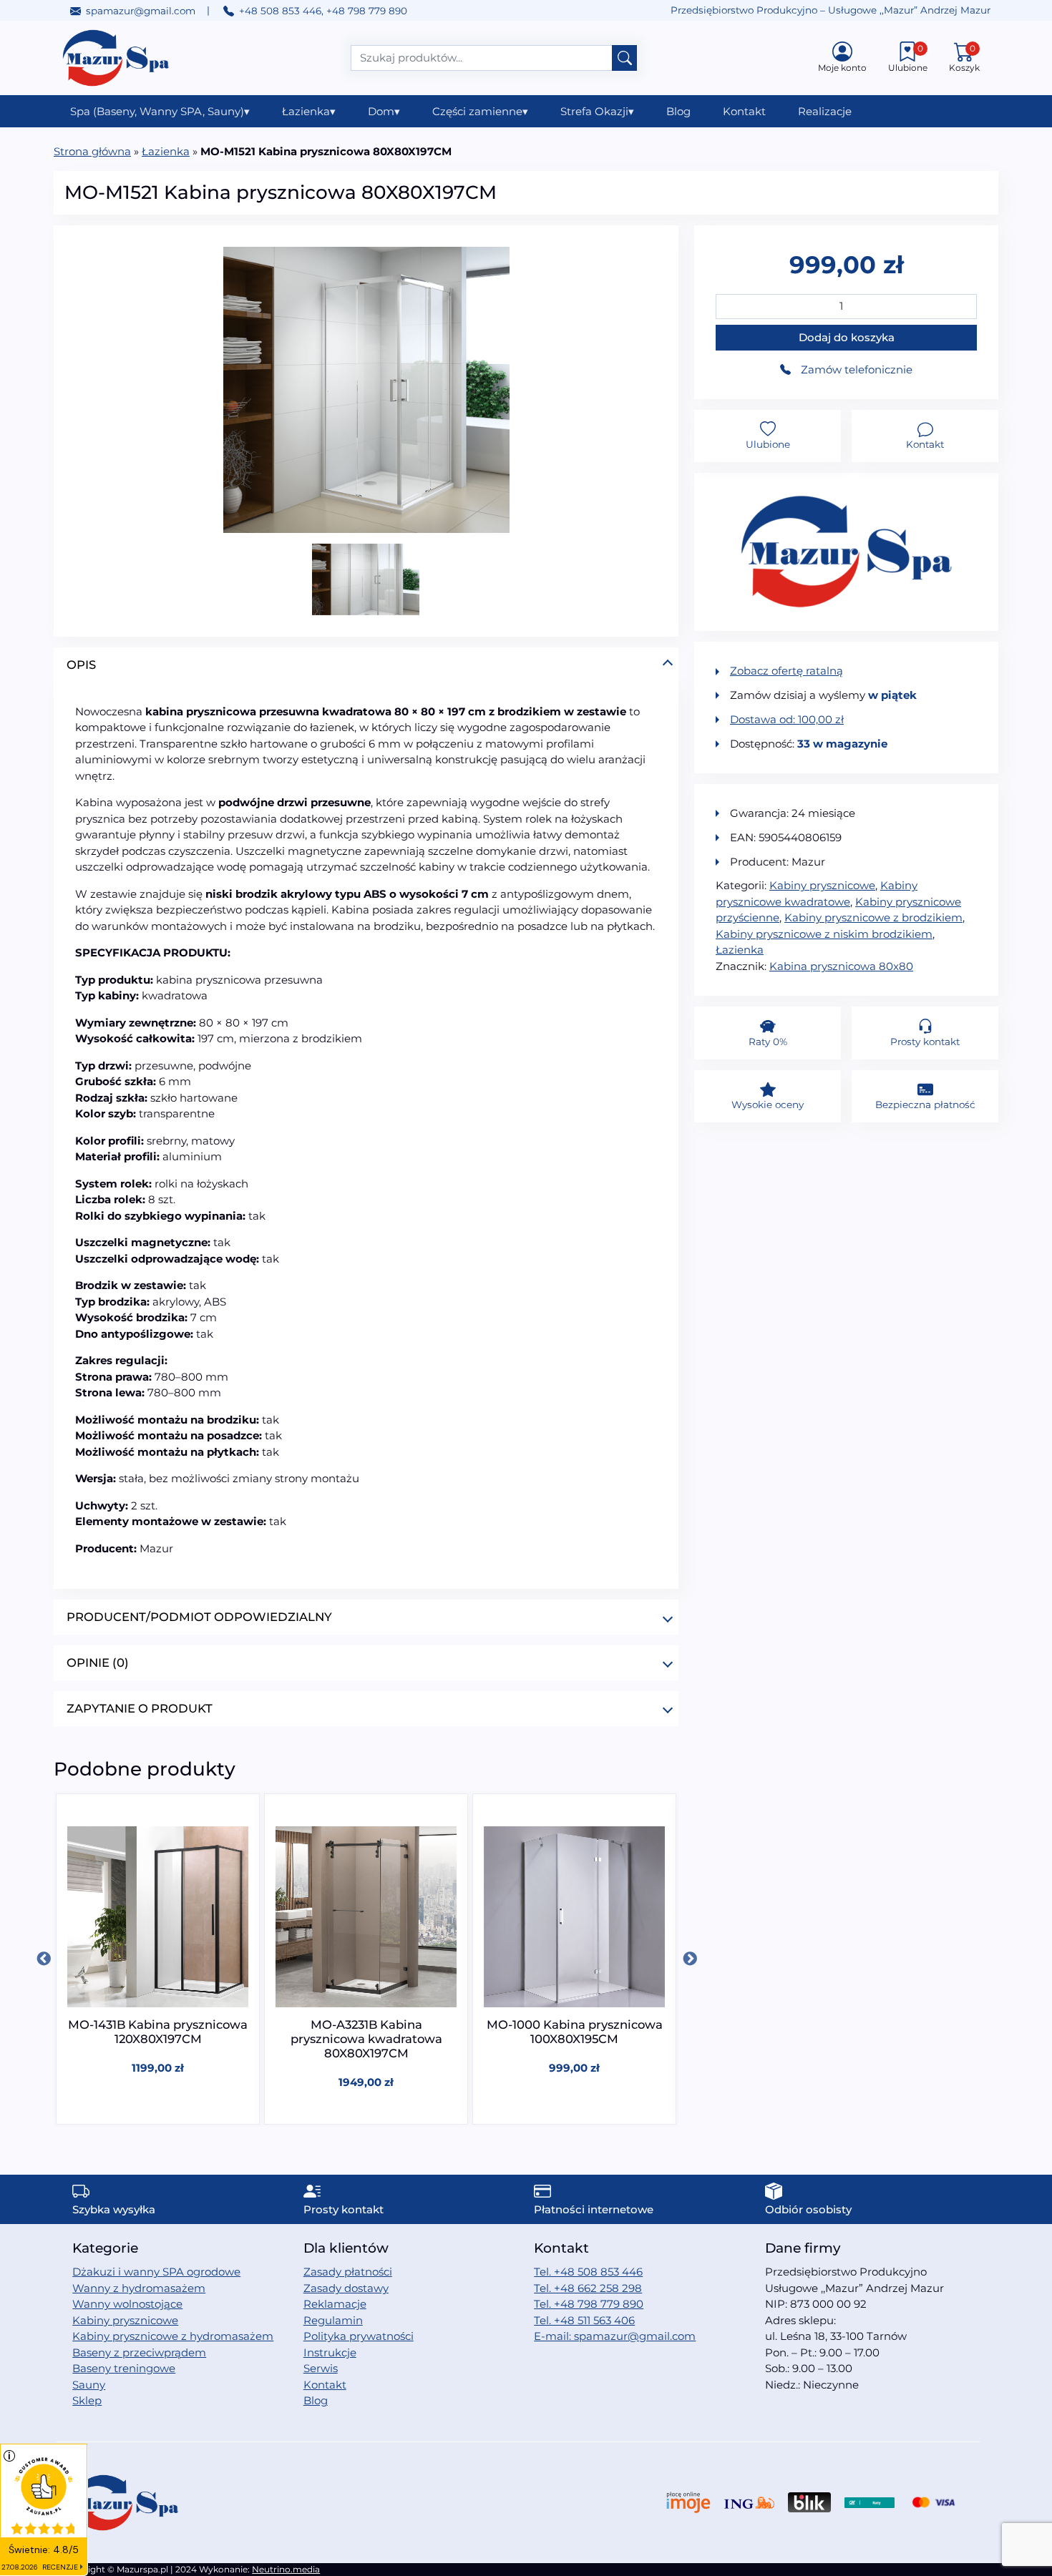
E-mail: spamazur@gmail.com (615, 2336)
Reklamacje (335, 2304)
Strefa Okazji (597, 111)
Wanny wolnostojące (127, 2304)
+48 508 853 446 (280, 11)
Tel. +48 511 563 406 (584, 2320)
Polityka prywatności (359, 2336)
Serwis (321, 2368)
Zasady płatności (348, 2272)
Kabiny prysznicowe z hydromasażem (173, 2336)
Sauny (89, 2385)
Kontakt (744, 111)
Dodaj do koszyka (847, 337)
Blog (678, 111)
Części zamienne (480, 111)
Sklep (87, 2400)
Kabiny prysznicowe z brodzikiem (873, 917)
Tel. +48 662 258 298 (588, 2288)
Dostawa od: (787, 719)
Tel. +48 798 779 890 (589, 2304)
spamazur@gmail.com (141, 11)
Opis (81, 665)
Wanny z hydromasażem (139, 2288)
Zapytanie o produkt (140, 1708)
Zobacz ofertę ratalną (786, 671)
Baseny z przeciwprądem (139, 2352)
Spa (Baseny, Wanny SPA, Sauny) (160, 111)
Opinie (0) (98, 1662)
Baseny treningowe (124, 2368)
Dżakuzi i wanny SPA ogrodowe (156, 2272)
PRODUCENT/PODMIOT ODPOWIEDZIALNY (199, 1617)
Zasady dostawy (346, 2288)
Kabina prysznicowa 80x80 (841, 966)
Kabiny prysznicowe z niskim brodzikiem (824, 934)
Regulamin (333, 2320)
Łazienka (309, 111)
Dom (384, 111)
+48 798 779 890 (367, 11)
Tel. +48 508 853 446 (588, 2272)
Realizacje (825, 111)
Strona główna (92, 151)
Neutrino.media (286, 2569)
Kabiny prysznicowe (822, 885)
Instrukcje (330, 2352)
